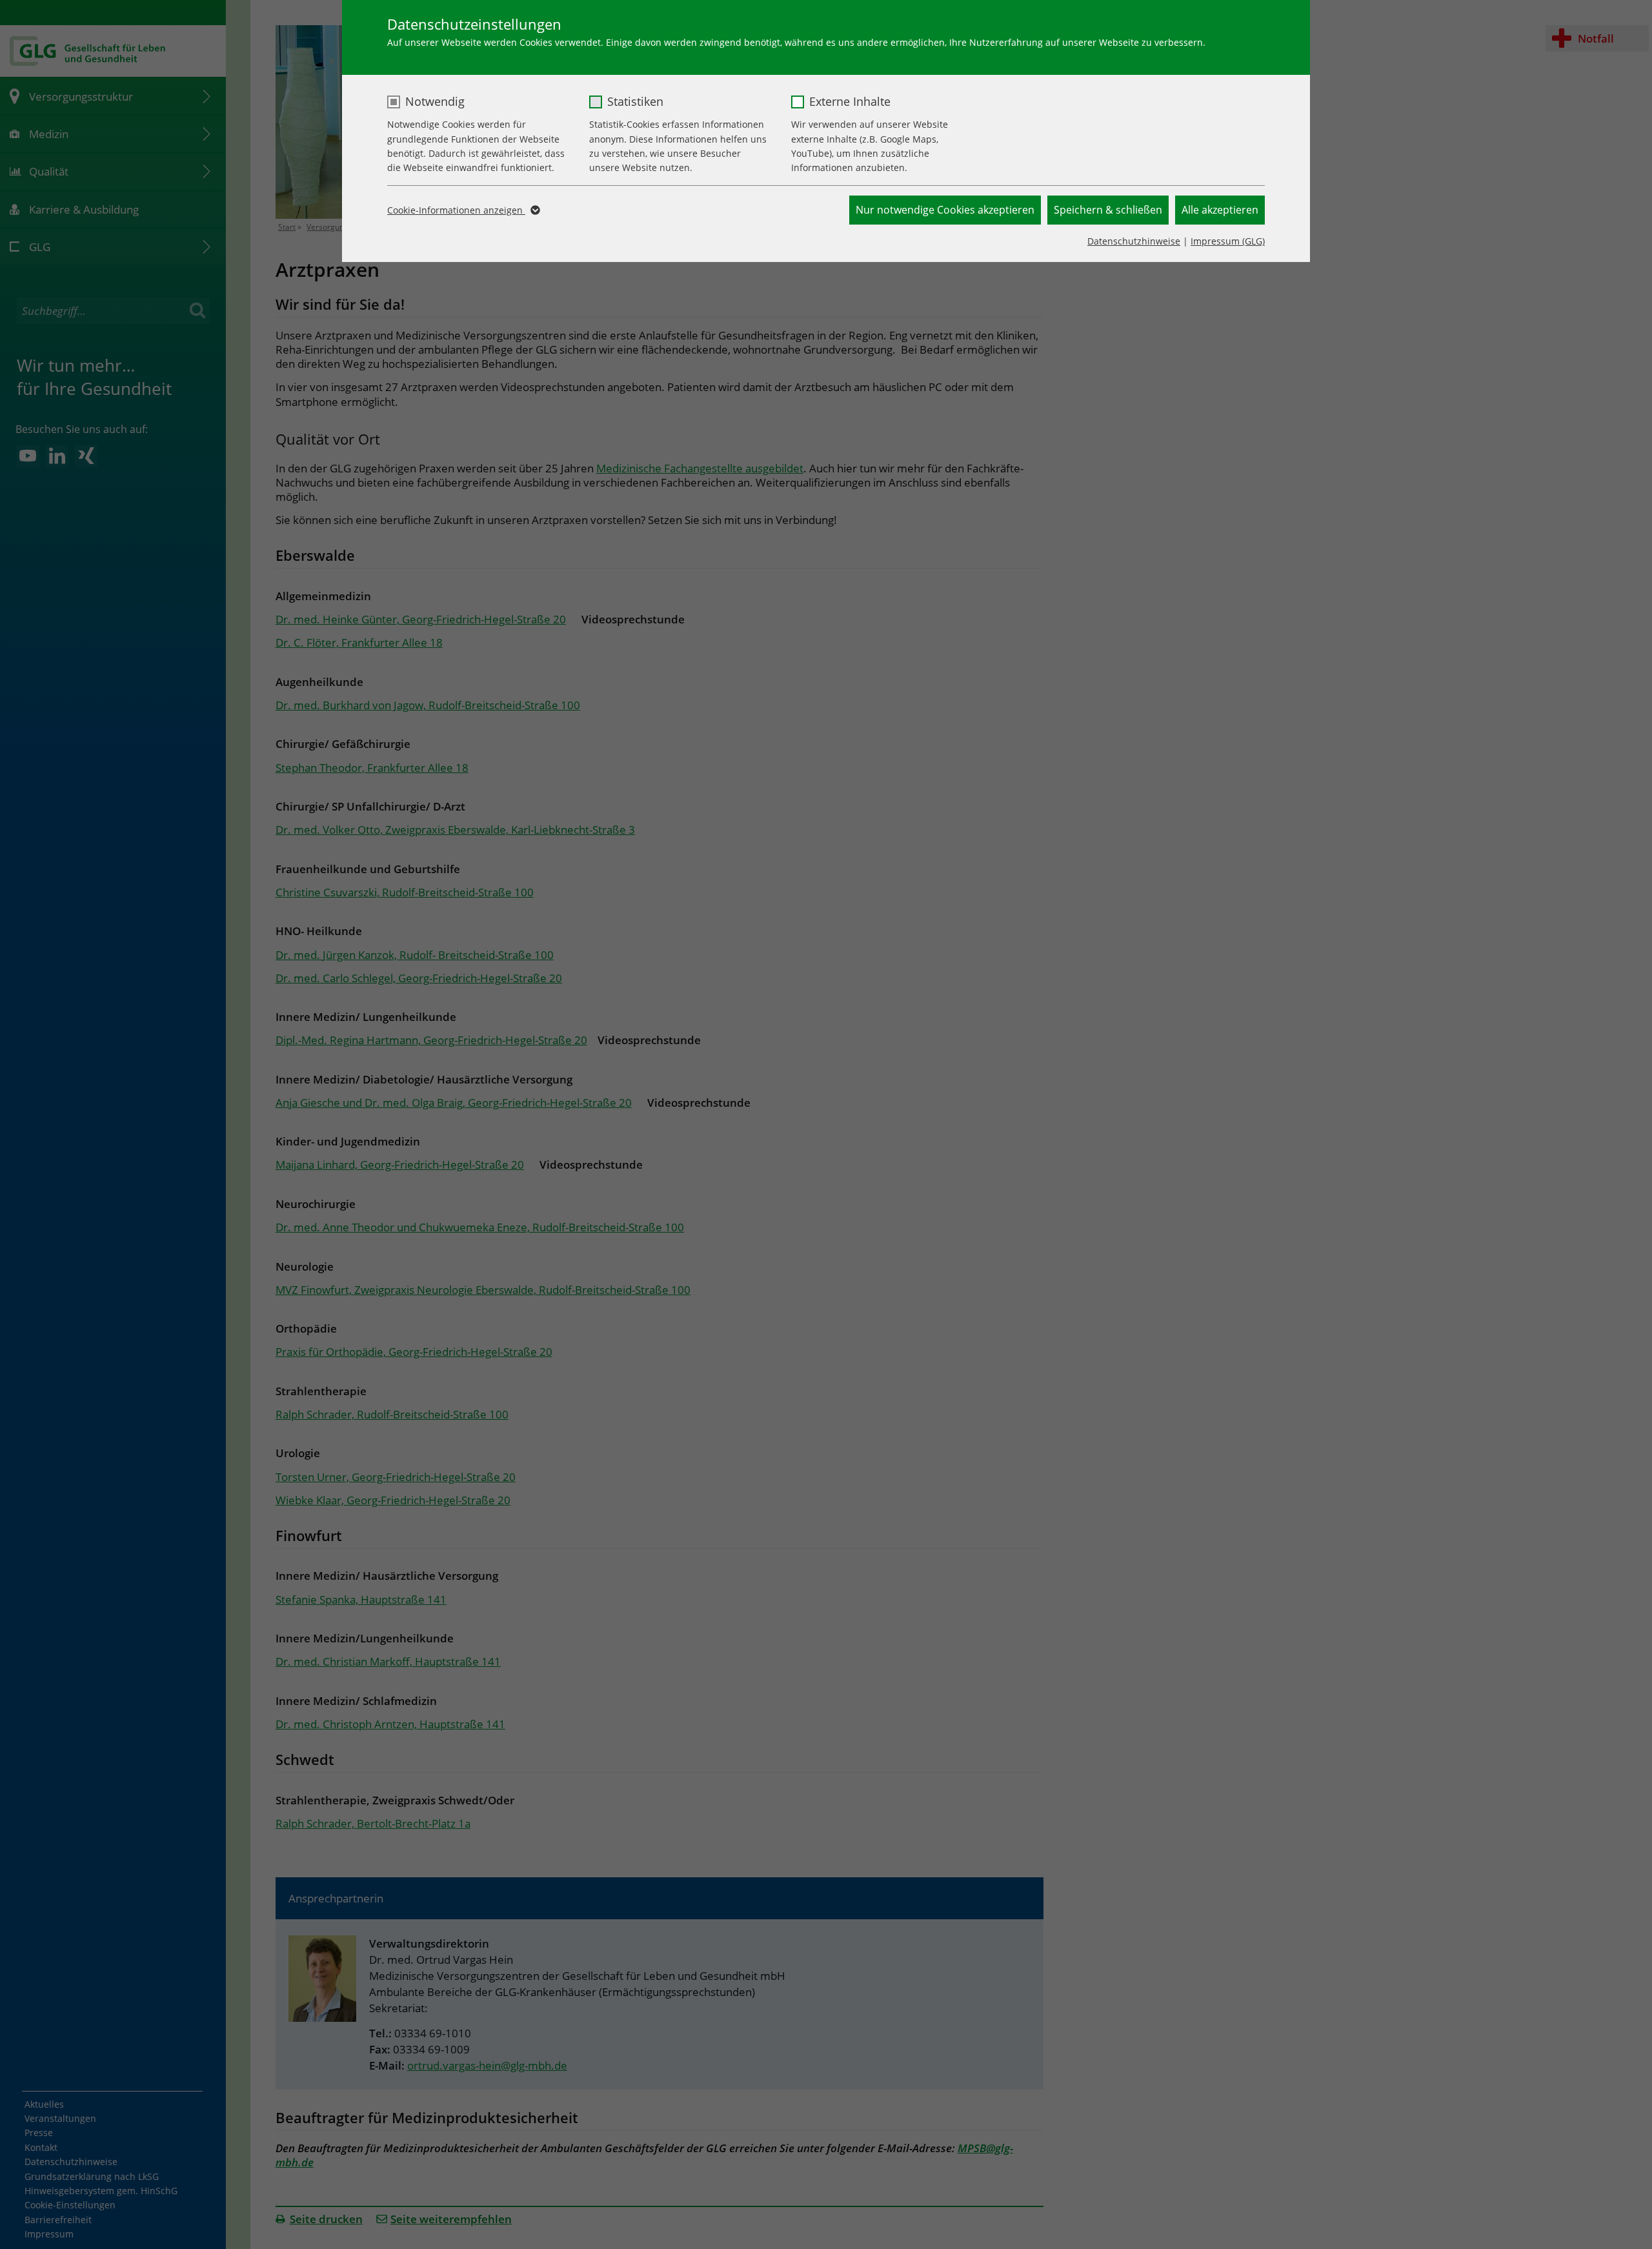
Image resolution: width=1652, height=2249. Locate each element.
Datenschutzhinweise (1134, 241)
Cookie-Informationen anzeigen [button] (456, 210)
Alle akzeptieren (1220, 210)
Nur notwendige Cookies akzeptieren (945, 210)
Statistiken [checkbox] (635, 101)
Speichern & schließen (1108, 210)
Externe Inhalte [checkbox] (850, 101)
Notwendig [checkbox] (435, 101)
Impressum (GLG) (1228, 241)
